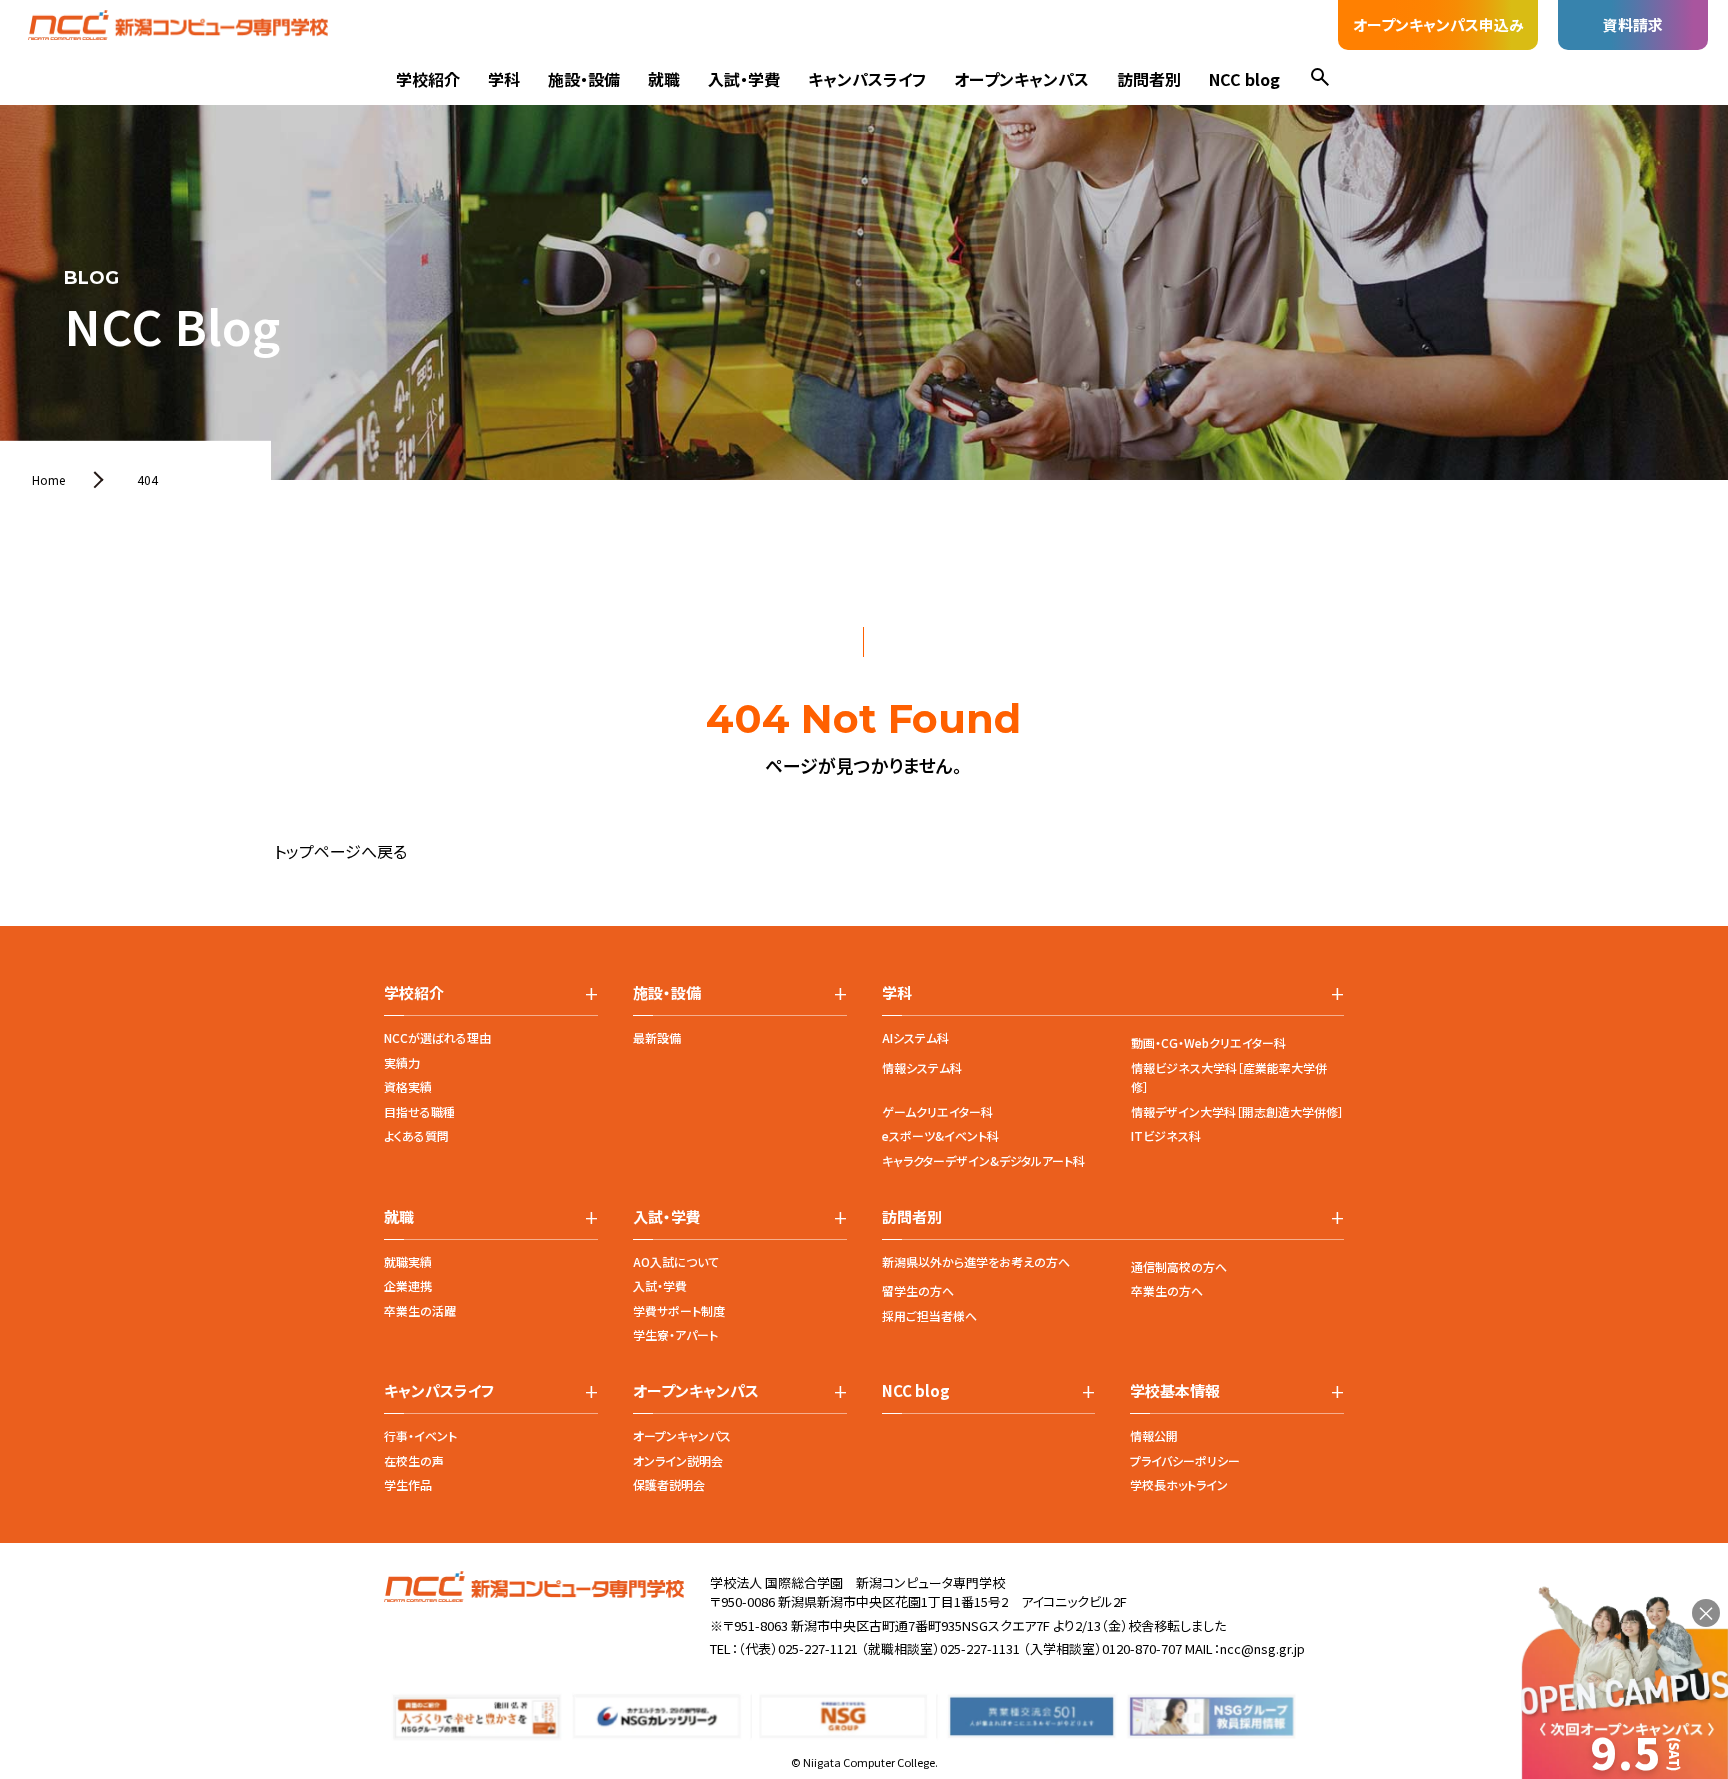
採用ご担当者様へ (929, 1315)
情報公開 (1154, 1435)
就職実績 (408, 1261)
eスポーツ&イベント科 (940, 1135)
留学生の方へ (918, 1290)
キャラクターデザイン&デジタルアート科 (983, 1160)
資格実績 (408, 1086)
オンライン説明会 (678, 1460)
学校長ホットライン (1179, 1484)
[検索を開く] (1320, 79)
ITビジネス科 (1166, 1135)
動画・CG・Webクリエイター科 (1208, 1042)
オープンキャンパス (1021, 79)
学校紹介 (428, 79)
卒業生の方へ (1167, 1290)
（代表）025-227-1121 (798, 1648)
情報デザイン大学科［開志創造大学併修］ (1237, 1111)
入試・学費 (744, 79)
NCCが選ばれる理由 (437, 1037)
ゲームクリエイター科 (937, 1111)
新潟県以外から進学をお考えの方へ (976, 1261)
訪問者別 (1149, 79)
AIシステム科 (915, 1037)
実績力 (402, 1062)
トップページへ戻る (340, 851)
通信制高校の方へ (1179, 1266)
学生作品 (408, 1484)
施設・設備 (584, 79)
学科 (504, 79)
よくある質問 (416, 1135)
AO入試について (676, 1261)
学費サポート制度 (679, 1310)
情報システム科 (922, 1067)
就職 (664, 79)
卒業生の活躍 (420, 1310)
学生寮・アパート (675, 1334)
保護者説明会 (669, 1484)
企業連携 (408, 1285)
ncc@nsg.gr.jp (1262, 1648)
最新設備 (657, 1037)
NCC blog (1244, 79)
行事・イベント (420, 1435)
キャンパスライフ (867, 79)
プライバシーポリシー (1185, 1460)
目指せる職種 (419, 1111)
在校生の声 (414, 1460)
